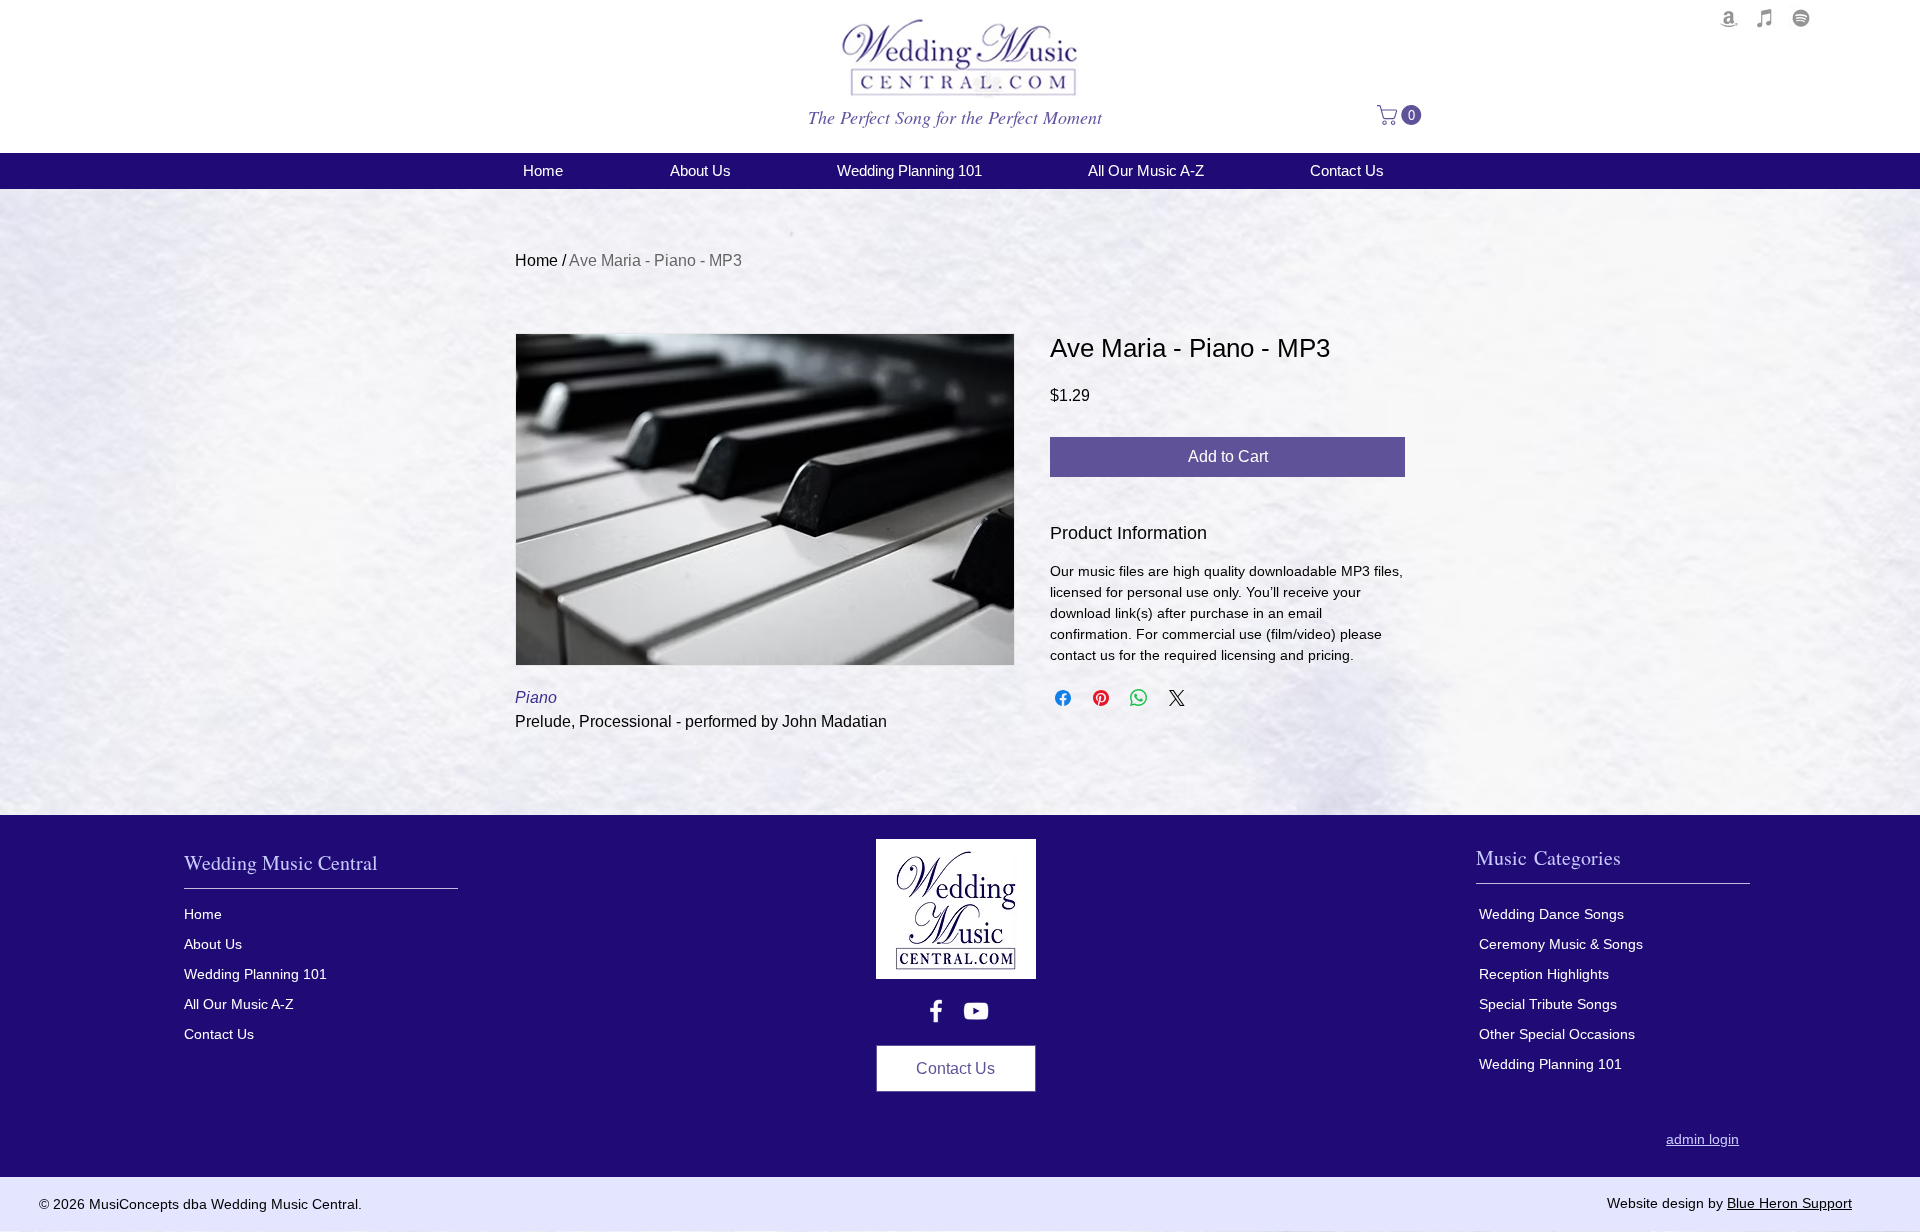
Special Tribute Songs (1548, 1004)
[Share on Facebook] (1063, 698)
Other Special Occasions (1557, 1034)
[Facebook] (936, 1011)
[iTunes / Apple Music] (1765, 18)
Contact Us (219, 1034)
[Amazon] (1729, 18)
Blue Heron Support (1789, 1203)
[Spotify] (1801, 18)
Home (536, 260)
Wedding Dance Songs (1551, 914)
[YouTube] (976, 1011)
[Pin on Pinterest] (1101, 698)
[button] (1401, 115)
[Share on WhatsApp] (1139, 698)
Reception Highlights (1544, 974)
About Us (213, 944)
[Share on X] (1177, 698)
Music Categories (1548, 857)
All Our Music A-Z (239, 1004)
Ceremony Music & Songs (1561, 944)
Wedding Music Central (281, 862)
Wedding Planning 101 (255, 974)
